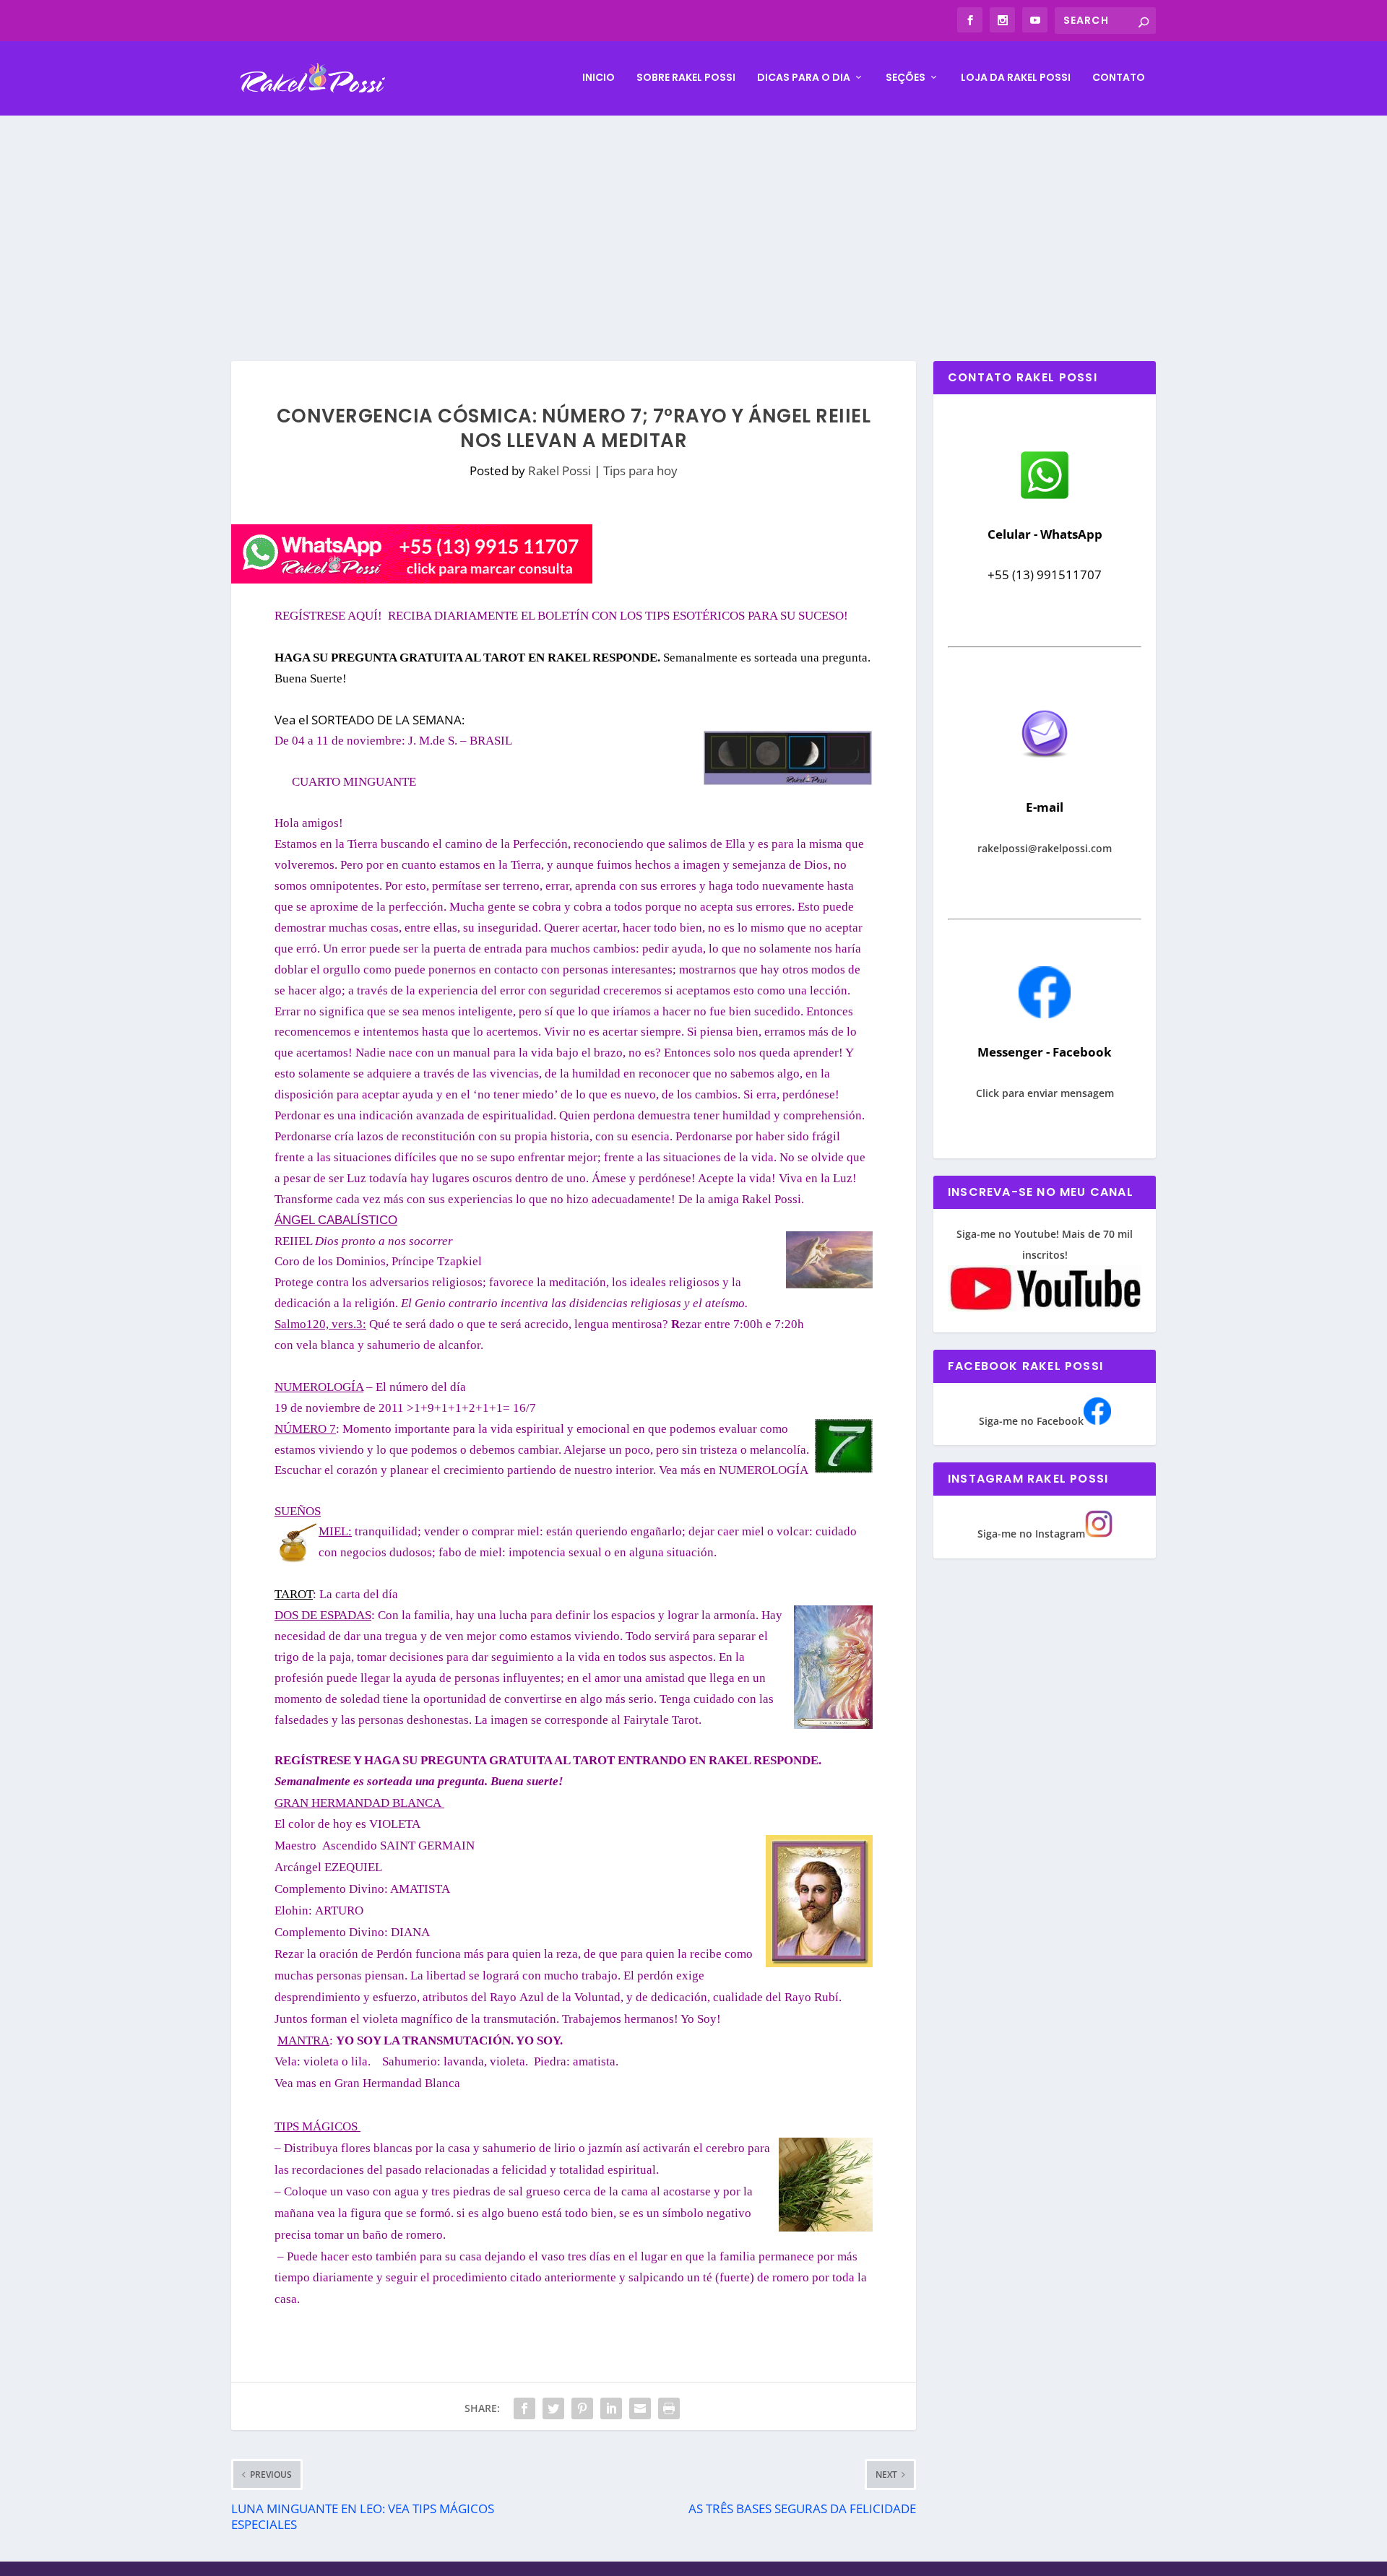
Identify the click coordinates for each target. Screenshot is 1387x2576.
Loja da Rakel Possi (1016, 78)
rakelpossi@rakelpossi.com (1045, 848)
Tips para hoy (640, 470)
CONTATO (1119, 78)
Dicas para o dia (804, 78)
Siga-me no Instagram (1031, 1534)
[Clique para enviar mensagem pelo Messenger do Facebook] (1045, 1014)
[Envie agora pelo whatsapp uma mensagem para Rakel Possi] (1045, 497)
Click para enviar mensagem (1045, 1093)
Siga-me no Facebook (1031, 1421)
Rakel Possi (559, 470)
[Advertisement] (693, 224)
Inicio (599, 78)
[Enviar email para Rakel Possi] (1045, 769)
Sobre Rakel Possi (686, 78)
